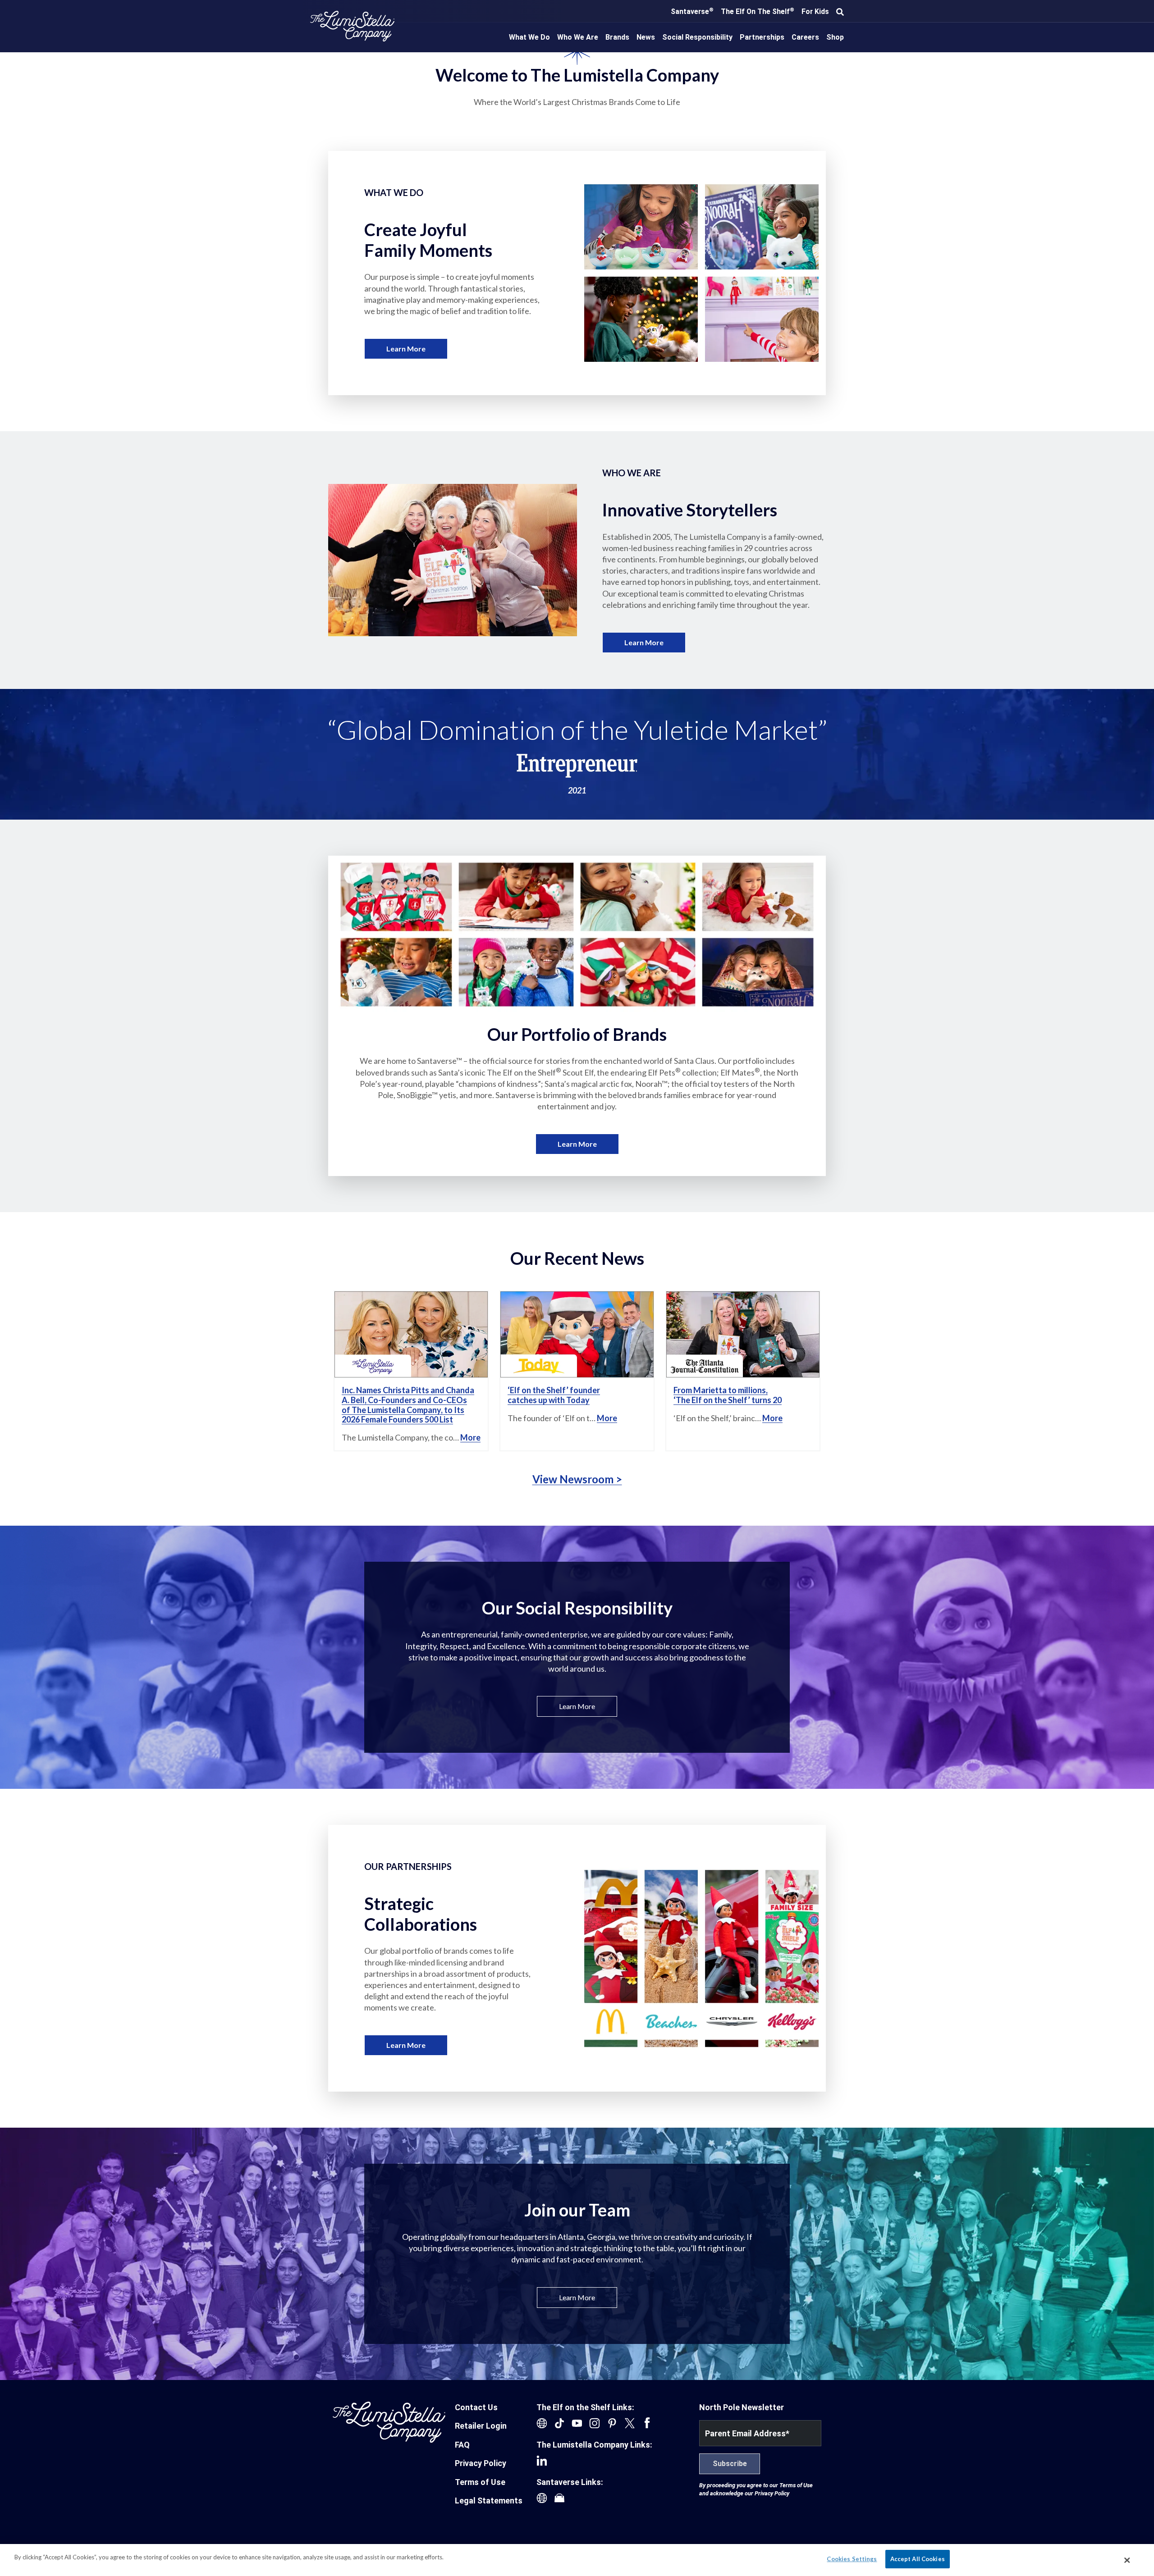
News (646, 37)
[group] (577, 755)
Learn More (406, 349)
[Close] (1127, 2560)
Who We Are (578, 37)
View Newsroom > (577, 1479)
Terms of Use (480, 2482)
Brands (617, 37)
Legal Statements (489, 2501)
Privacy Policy (481, 2463)
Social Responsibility (697, 37)
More (470, 1437)
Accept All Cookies (918, 2559)
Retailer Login (481, 2426)
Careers (805, 37)
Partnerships (762, 37)
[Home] (352, 26)
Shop (835, 37)
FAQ (462, 2445)
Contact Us (476, 2407)
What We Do (529, 37)
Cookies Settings (852, 2559)
